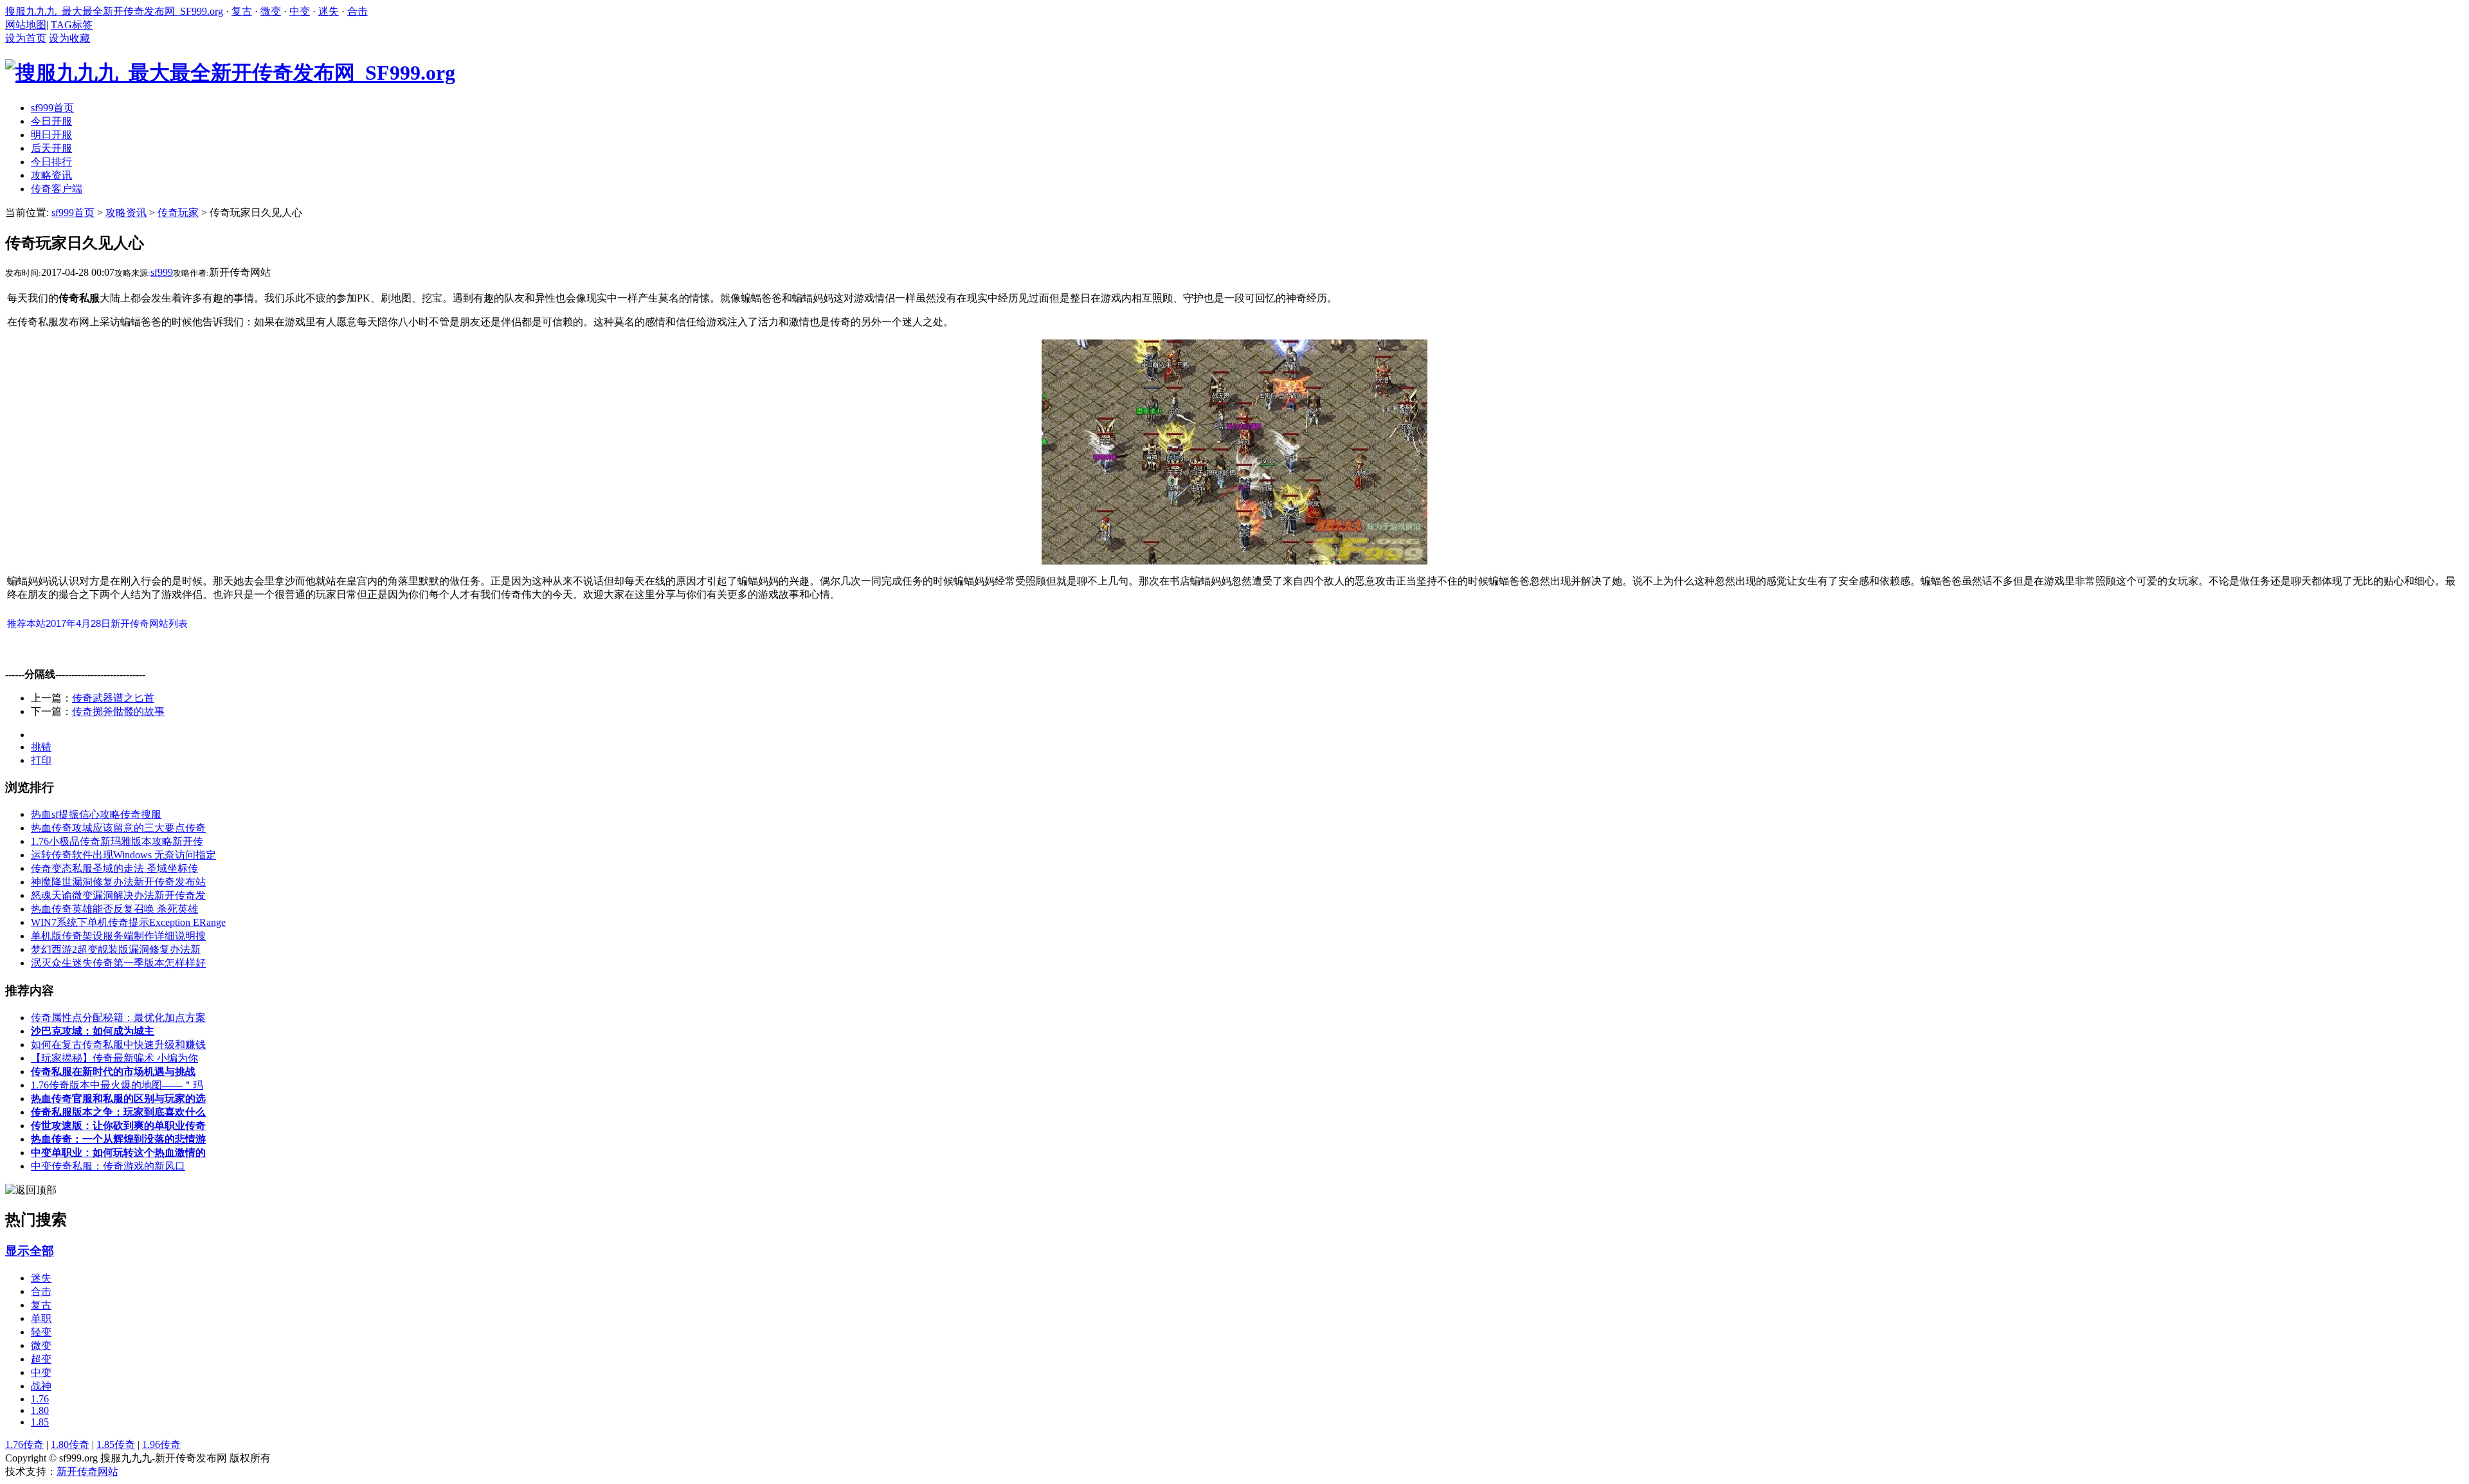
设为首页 (26, 38)
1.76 (40, 1399)
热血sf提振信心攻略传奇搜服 (96, 814)
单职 (41, 1318)
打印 (41, 760)
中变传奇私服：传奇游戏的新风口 (108, 1166)
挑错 (41, 747)
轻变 (41, 1332)
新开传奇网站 (87, 1471)
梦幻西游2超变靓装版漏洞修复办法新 (116, 949)
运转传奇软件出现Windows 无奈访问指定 (123, 855)
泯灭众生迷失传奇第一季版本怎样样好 (118, 963)
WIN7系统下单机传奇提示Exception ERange (128, 922)
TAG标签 (72, 25)
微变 (271, 11)
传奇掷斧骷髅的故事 (118, 711)
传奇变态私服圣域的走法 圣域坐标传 (114, 868)
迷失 (329, 11)
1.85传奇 (116, 1444)
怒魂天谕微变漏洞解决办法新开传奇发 (118, 895)
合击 (357, 11)
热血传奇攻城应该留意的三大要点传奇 (118, 828)
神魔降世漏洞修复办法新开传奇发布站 (118, 882)
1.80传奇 (70, 1444)
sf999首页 (73, 213)
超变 (41, 1359)
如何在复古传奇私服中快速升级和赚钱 (118, 1045)
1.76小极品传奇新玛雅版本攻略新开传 (117, 841)
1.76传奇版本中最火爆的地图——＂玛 (117, 1085)
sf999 (162, 272)
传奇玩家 (178, 213)
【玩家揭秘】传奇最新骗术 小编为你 (114, 1058)
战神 (41, 1386)
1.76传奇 (24, 1444)
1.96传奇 (161, 1444)
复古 (242, 11)
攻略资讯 (126, 213)
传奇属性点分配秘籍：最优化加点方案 (118, 1018)
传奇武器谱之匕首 (113, 698)
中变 (300, 11)
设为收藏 (69, 38)
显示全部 (30, 1251)
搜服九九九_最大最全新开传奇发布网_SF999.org (114, 11)
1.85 (40, 1422)
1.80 (40, 1410)
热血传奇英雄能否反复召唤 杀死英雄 (114, 909)
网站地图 (26, 25)
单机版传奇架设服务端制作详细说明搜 (118, 936)
